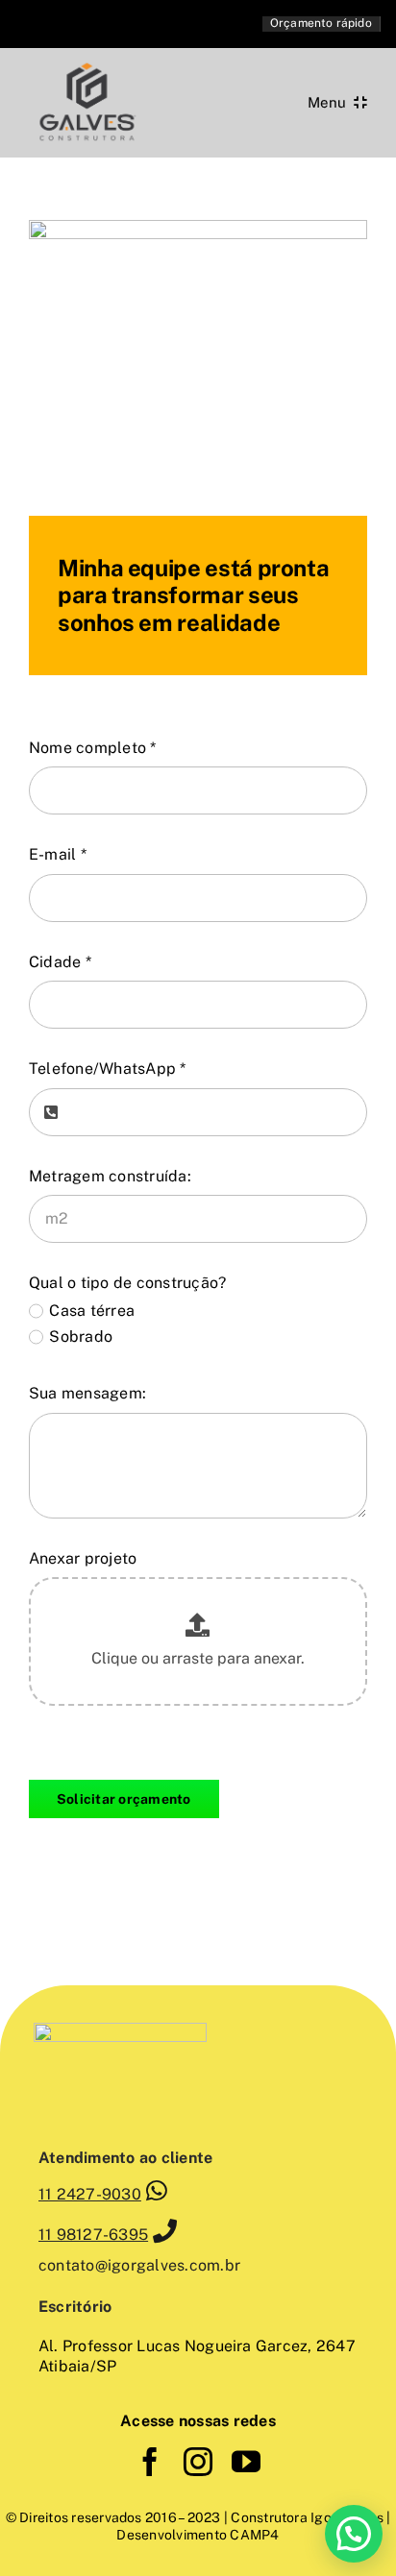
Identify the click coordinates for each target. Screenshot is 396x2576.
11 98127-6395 (93, 2235)
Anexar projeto (83, 1558)
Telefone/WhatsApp (108, 1069)
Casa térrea (92, 1311)
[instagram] (198, 2462)
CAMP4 (253, 2535)
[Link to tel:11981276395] (165, 2231)
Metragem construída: (110, 1176)
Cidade (60, 962)
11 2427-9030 (90, 2194)
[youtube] (246, 2462)
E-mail (58, 854)
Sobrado (81, 1337)
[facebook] (150, 2462)
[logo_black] (87, 65)
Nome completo (93, 748)
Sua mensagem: (87, 1393)
